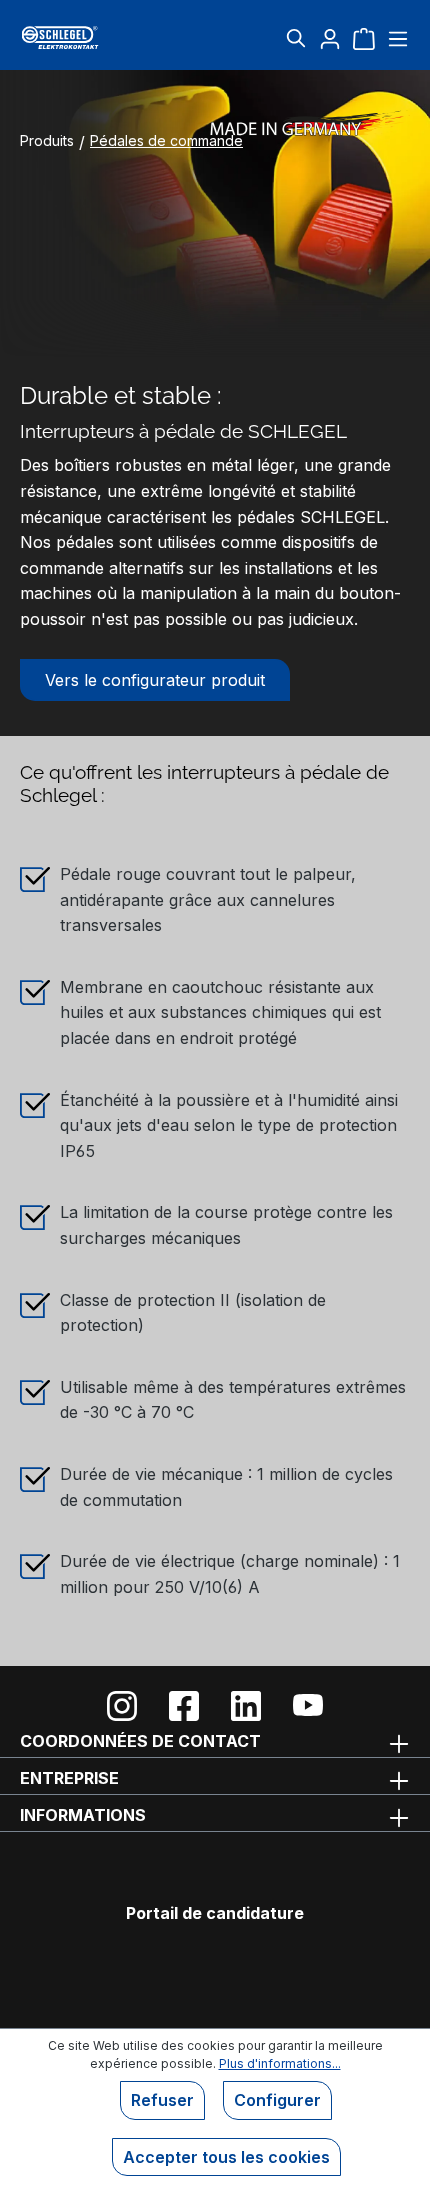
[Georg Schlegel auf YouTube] (308, 1706)
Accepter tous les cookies (226, 2157)
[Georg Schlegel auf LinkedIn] (246, 1706)
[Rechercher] (296, 38)
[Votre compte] (330, 38)
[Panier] (364, 38)
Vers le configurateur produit (155, 680)
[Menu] (395, 38)
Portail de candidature (215, 1913)
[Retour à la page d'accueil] (85, 37)
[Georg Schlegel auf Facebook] (184, 1706)
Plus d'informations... (280, 2063)
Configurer (277, 2100)
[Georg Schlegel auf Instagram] (122, 1706)
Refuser (162, 2100)
